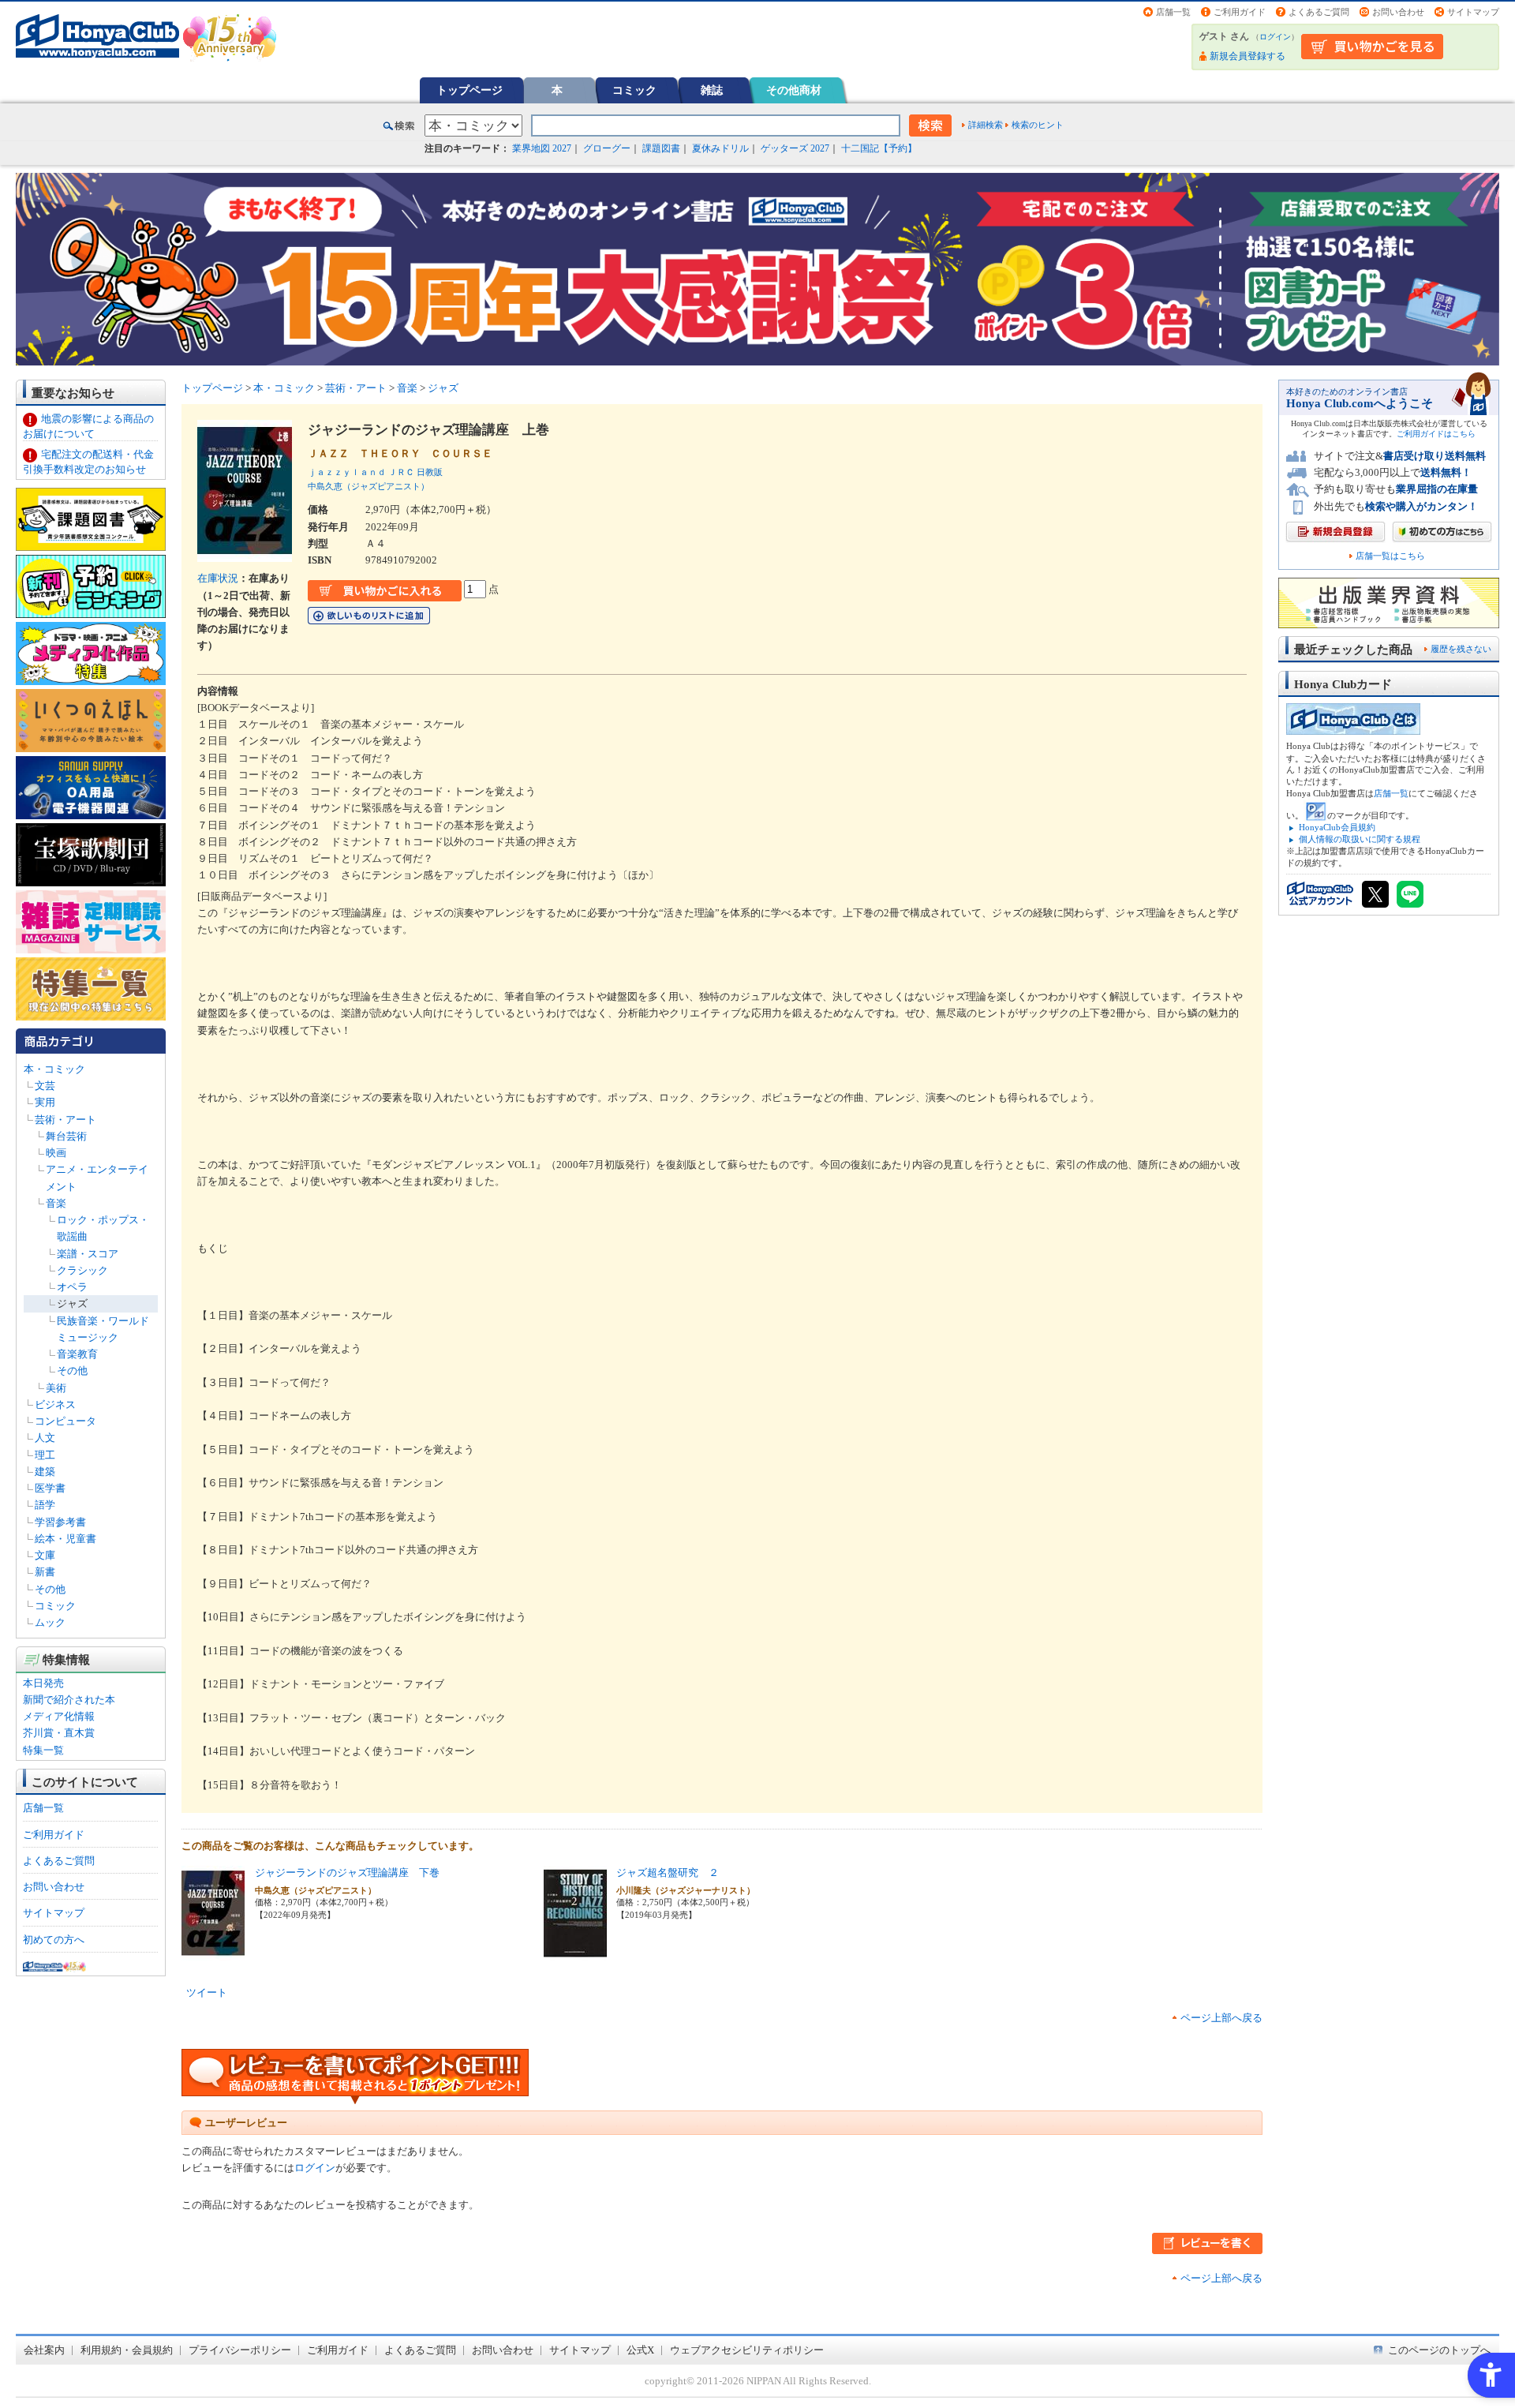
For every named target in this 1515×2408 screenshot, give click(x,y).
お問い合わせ (1398, 12)
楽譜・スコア (88, 1254)
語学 (45, 1505)
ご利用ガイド (1240, 12)
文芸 (45, 1086)
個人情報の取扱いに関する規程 (1360, 839)
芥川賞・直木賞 (59, 1733)
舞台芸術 (66, 1136)
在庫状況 (218, 578)
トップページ (469, 90)
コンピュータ (65, 1421)
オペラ (72, 1287)
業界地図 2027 (542, 148)
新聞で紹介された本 (69, 1700)
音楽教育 (77, 1354)
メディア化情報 (59, 1716)
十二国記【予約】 (879, 148)
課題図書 (661, 148)
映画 (56, 1153)
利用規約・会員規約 (127, 2350)
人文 (45, 1438)
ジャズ (72, 1303)
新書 (45, 1572)
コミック (634, 90)
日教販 (430, 472)
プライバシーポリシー (240, 2350)
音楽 (56, 1203)
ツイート (207, 1992)
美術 (56, 1388)
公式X (640, 2350)
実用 (45, 1102)
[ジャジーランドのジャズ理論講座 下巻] (213, 1952)
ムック (50, 1622)
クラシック (82, 1270)
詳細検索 (986, 125)
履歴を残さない (1461, 649)
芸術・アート (65, 1120)
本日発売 (43, 1683)
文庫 (45, 1555)
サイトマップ (1473, 12)
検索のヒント (1038, 125)
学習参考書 (60, 1522)
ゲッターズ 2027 (795, 148)
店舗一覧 (1173, 12)
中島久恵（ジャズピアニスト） (368, 486)
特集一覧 (43, 1750)
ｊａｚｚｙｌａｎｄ (347, 472)
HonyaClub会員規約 (1337, 827)
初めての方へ (54, 1940)
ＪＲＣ (401, 472)
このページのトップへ (1439, 2350)
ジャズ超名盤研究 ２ (668, 1872)
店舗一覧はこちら (1390, 556)
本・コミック (54, 1069)
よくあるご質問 (1319, 12)
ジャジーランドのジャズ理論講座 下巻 (347, 1872)
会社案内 (44, 2350)
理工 (45, 1455)
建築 (45, 1472)
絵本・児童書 (65, 1539)
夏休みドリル (720, 148)
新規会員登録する (1248, 56)
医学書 (50, 1488)
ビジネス (55, 1404)
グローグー (607, 148)
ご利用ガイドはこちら (1436, 434)
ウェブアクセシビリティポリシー (747, 2350)
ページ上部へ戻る (1221, 2018)
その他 (72, 1371)
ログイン (1275, 37)
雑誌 (712, 90)
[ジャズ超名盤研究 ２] (575, 1952)
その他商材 (794, 90)
